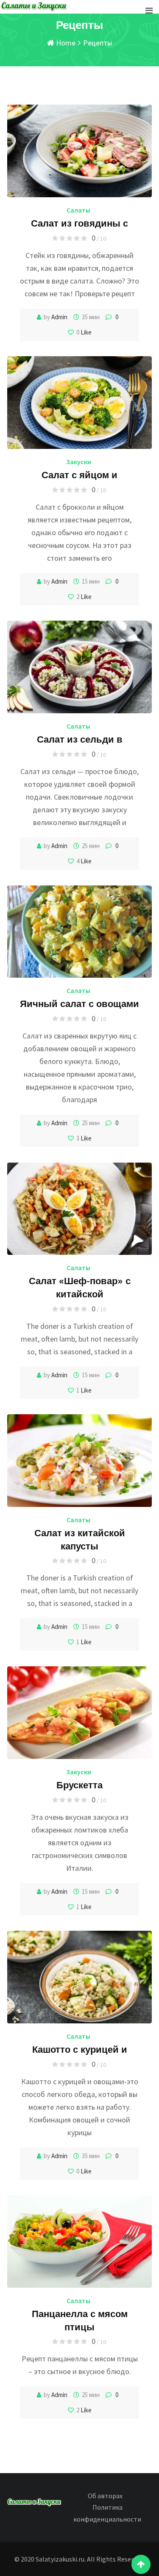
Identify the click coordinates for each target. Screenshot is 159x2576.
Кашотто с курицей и (80, 2049)
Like (85, 332)
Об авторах (105, 2496)
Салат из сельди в (80, 739)
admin (59, 317)
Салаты (78, 210)
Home (65, 43)
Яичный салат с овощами (79, 1003)
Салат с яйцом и (79, 474)
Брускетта (79, 1784)
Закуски (79, 462)
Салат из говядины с (79, 223)
